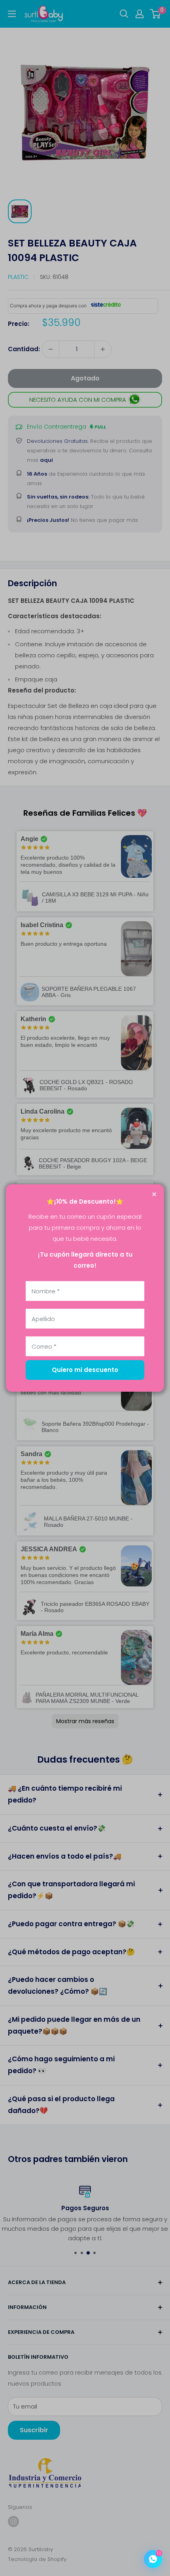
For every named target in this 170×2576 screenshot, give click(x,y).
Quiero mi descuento (85, 1370)
